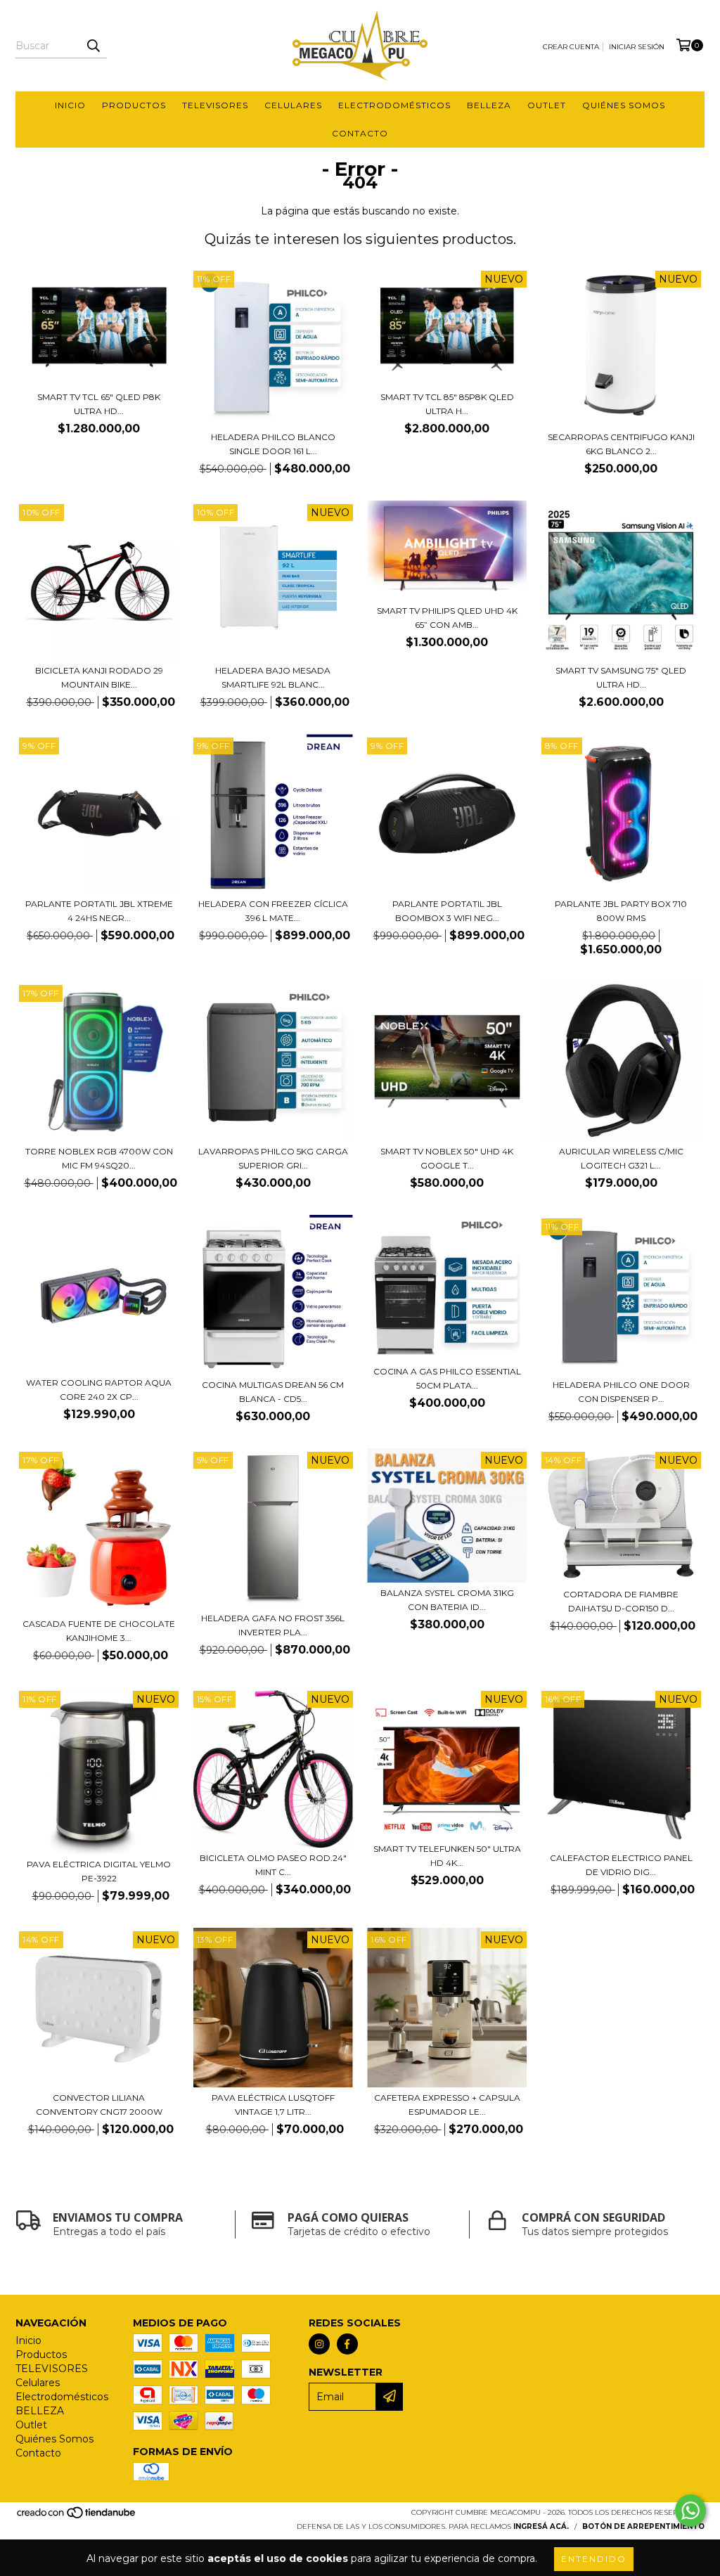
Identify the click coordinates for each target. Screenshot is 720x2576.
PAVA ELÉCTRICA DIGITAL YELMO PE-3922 (99, 1871)
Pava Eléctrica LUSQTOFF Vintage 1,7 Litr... (273, 2105)
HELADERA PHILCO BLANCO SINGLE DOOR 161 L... (273, 444)
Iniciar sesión (637, 47)
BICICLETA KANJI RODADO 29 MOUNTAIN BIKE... (99, 677)
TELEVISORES (215, 105)
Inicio (70, 105)
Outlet (547, 105)
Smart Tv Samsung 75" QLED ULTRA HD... (621, 677)
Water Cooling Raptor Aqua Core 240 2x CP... (99, 1390)
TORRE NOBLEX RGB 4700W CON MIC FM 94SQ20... (99, 1158)
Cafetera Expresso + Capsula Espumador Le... (447, 2105)
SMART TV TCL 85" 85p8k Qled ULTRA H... (447, 404)
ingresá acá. (541, 2526)
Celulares (293, 105)
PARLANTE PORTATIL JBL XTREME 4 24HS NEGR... (99, 911)
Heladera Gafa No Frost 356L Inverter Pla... (273, 1625)
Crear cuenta (571, 47)
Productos (134, 105)
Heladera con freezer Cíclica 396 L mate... (273, 911)
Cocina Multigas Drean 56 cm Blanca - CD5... (273, 1392)
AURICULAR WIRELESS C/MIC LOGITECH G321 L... (621, 1158)
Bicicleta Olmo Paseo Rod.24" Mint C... (273, 1865)
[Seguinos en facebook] (347, 2344)
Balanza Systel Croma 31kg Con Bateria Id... (447, 1600)
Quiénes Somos (624, 105)
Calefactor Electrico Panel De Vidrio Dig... (621, 1865)
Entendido (594, 2559)
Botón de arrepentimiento (643, 2526)
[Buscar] (93, 46)
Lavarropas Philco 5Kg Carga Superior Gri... (273, 1158)
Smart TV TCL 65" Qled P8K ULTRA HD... (99, 404)
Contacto (360, 133)
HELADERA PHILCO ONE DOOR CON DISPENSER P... (621, 1392)
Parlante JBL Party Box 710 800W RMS (621, 911)
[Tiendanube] (77, 2517)
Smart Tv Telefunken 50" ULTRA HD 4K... (447, 1856)
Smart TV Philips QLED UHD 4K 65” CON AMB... (447, 618)
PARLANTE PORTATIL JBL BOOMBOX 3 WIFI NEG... (447, 911)
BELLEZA (489, 105)
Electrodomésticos (394, 105)
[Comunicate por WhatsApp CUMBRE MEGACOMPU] (690, 2511)
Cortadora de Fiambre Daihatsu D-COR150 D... (621, 1601)
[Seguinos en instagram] (319, 2344)
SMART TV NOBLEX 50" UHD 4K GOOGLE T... (447, 1158)
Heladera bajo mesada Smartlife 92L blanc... (273, 677)
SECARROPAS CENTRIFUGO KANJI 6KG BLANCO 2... (621, 444)
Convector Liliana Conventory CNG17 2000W (99, 2105)
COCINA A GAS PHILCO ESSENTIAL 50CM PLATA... (447, 1378)
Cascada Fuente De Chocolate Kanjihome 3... (99, 1631)
